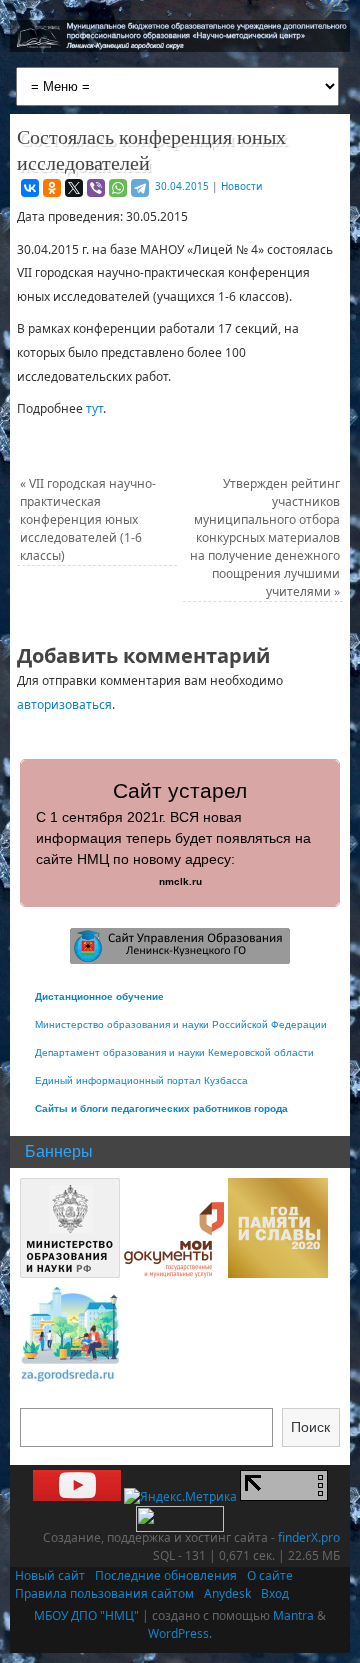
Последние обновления (166, 1575)
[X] (74, 188)
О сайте (270, 1575)
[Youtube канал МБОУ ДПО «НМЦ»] (77, 1496)
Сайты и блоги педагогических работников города (161, 1108)
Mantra (293, 1615)
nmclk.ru (180, 881)
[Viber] (96, 188)
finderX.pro (309, 1537)
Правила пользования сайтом (104, 1593)
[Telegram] (140, 188)
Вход (275, 1593)
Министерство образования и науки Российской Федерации (181, 1024)
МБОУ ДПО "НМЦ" (86, 1615)
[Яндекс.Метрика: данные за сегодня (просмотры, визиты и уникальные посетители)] (180, 1497)
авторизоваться (64, 704)
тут (94, 408)
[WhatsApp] (118, 188)
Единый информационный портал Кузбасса (141, 1080)
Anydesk (227, 1593)
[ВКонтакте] (30, 188)
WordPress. (180, 1633)
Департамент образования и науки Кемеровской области (174, 1052)
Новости (241, 186)
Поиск (310, 1427)
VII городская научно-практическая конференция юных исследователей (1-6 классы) (88, 519)
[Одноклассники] (52, 188)
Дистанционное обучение (99, 996)
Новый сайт (50, 1575)
